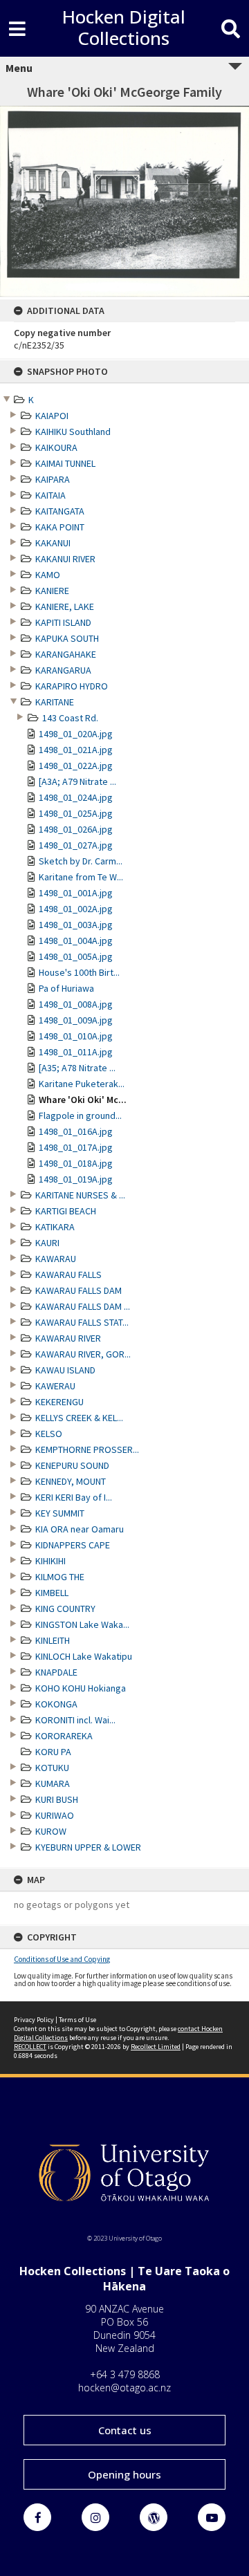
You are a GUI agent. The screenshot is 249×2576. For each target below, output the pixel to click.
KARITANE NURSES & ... (80, 1195)
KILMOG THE (60, 1577)
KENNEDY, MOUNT (71, 1481)
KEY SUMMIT (60, 1513)
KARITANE (55, 702)
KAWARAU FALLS (68, 1275)
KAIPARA (53, 479)
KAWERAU (55, 1386)
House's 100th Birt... (79, 972)
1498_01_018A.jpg (76, 1163)
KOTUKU (52, 1768)
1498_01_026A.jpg (76, 829)
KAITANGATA (60, 511)
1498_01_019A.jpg (76, 1179)
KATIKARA (55, 1227)
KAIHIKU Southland (73, 432)
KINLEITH (53, 1640)
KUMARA (53, 1783)
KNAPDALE (56, 1672)
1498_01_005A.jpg (76, 956)
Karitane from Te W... (81, 877)
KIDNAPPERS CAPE (73, 1545)
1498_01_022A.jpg (76, 766)
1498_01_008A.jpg (76, 1004)
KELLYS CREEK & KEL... (79, 1418)
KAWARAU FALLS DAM (79, 1290)
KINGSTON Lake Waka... (82, 1624)
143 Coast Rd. (70, 718)
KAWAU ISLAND (65, 1370)
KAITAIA (50, 495)
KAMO (48, 575)
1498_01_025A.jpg (76, 813)
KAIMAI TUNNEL (65, 463)
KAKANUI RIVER (65, 559)
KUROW (51, 1831)
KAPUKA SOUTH (67, 638)
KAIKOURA (56, 447)
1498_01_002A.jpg (76, 909)
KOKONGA (56, 1704)
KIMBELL (52, 1593)
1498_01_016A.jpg (76, 1131)
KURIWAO (55, 1815)
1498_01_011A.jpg (76, 1052)
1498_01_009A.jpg (76, 1020)
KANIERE (52, 591)
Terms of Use (77, 2020)
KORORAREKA (64, 1736)
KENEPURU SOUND (72, 1465)
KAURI (47, 1243)
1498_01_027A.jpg (76, 845)
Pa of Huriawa (66, 988)
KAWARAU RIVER (68, 1338)
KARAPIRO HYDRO (72, 686)
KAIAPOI (52, 416)
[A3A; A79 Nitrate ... (77, 781)
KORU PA (53, 1752)
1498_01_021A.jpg (76, 750)
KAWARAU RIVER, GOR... (83, 1354)
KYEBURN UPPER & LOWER (88, 1847)
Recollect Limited (156, 2047)
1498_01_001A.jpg (76, 893)
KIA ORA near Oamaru (80, 1529)
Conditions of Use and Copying (62, 1959)
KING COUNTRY (65, 1609)
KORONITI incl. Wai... (75, 1720)
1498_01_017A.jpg (76, 1147)
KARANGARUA (63, 670)
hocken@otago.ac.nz (124, 2388)
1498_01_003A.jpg (76, 925)
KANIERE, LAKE (65, 606)
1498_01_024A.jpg (76, 797)
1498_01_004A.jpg (76, 940)
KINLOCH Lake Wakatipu (84, 1656)
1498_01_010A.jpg (76, 1036)
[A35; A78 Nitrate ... (77, 1068)
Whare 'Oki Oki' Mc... (83, 1100)
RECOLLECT (30, 2047)
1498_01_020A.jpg (76, 734)
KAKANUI (53, 543)
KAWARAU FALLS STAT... (82, 1322)
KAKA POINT (60, 527)
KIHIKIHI (50, 1561)
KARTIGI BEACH (66, 1211)
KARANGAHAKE (66, 654)
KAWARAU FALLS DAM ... (83, 1306)
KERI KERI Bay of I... (74, 1497)
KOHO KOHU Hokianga (81, 1688)
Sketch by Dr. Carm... (81, 861)
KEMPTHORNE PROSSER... (87, 1449)
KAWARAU (56, 1259)
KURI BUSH (57, 1799)
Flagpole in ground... (80, 1115)
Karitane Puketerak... (82, 1084)
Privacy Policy (34, 2020)
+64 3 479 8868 (125, 2374)
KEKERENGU (59, 1402)
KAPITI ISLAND (63, 622)
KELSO (49, 1434)
